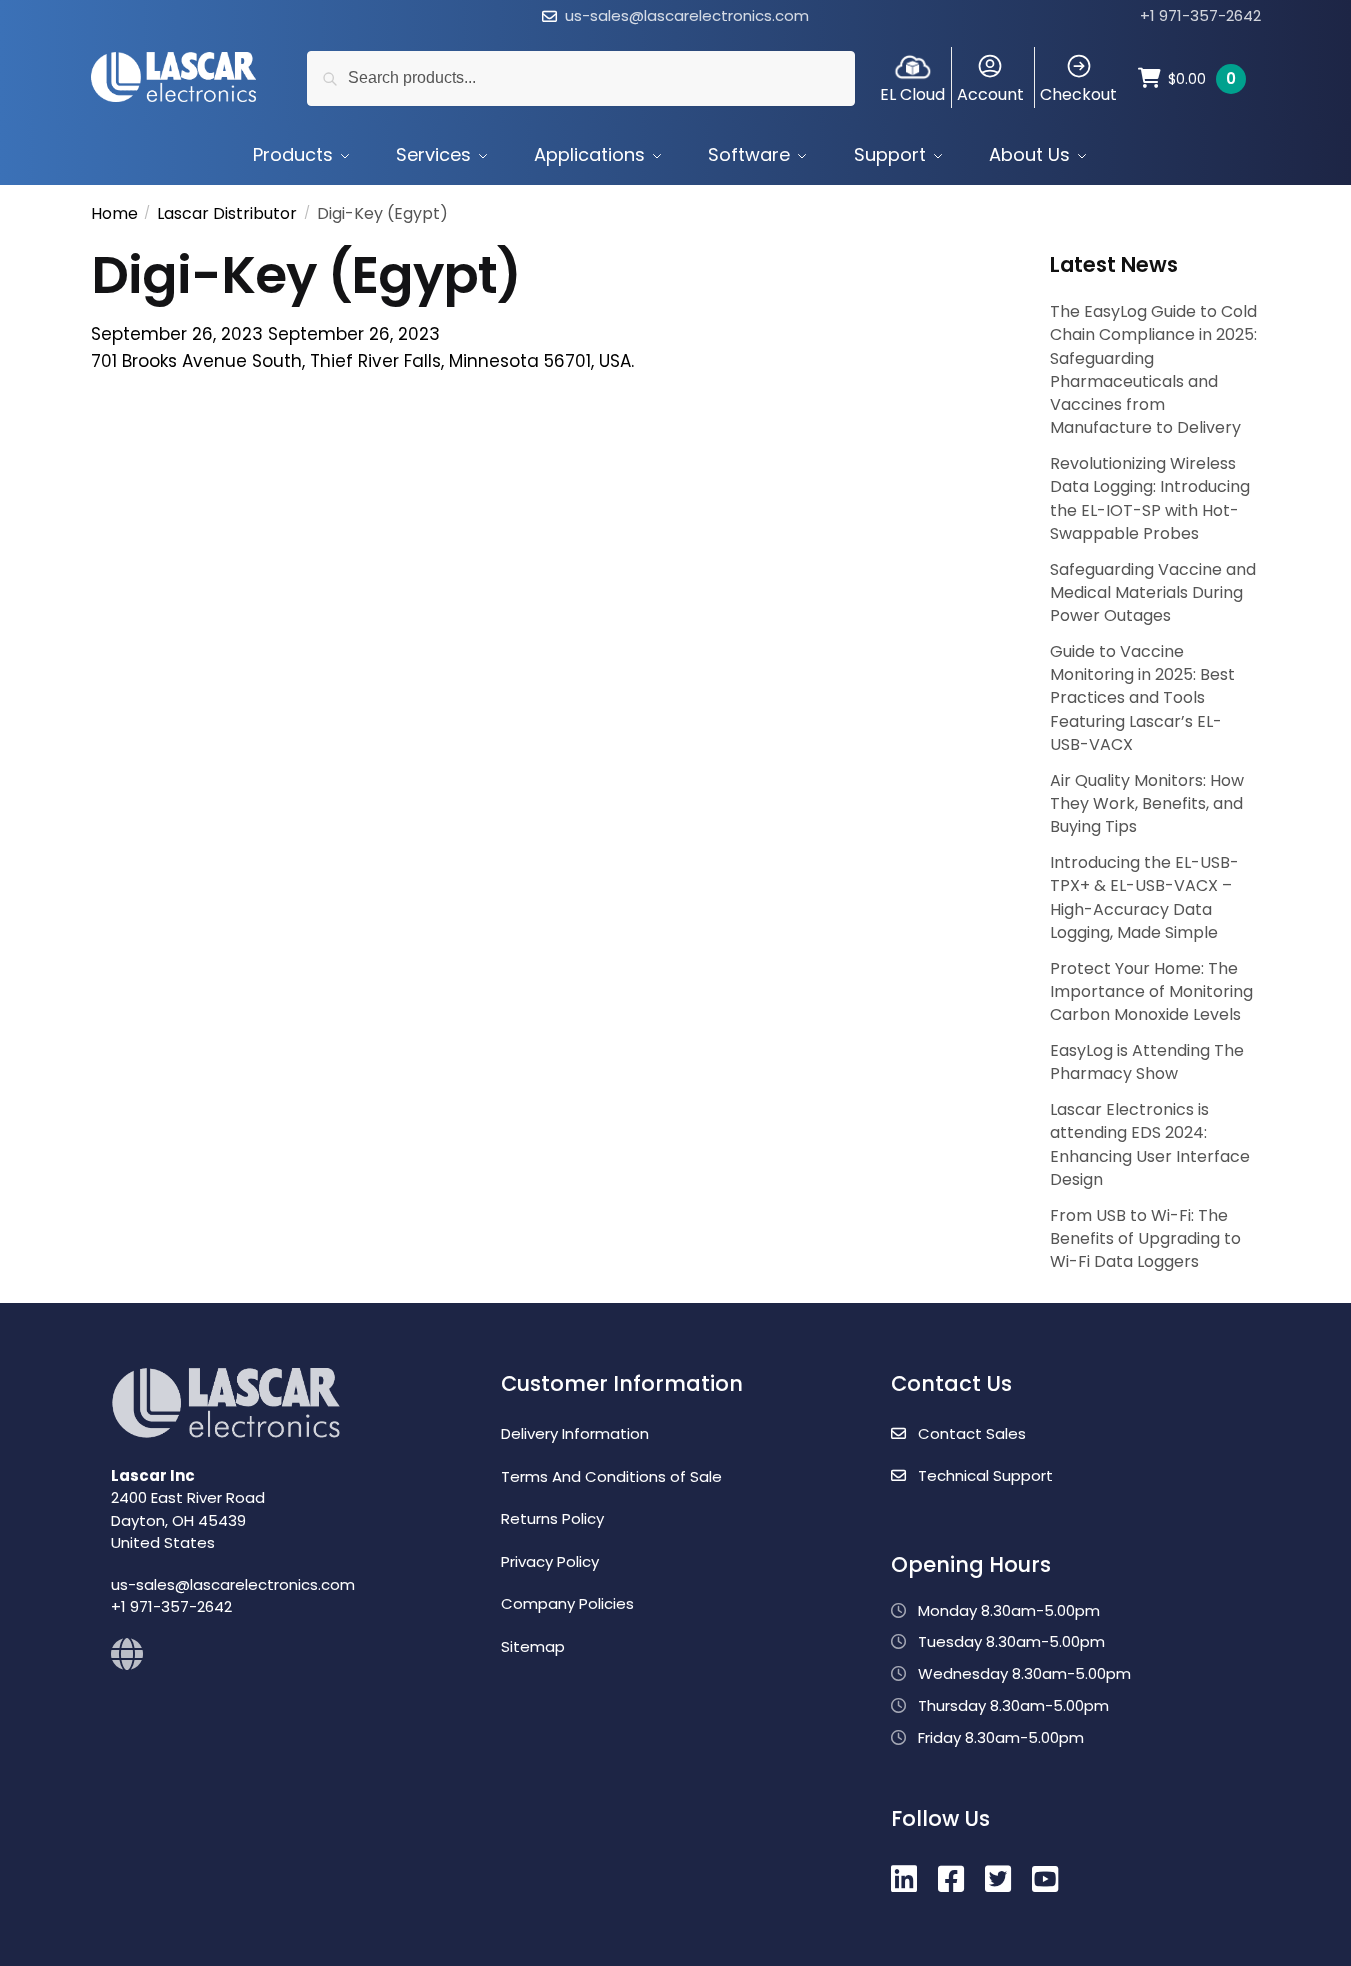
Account (990, 94)
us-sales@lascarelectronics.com (687, 15)
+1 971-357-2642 (1200, 15)
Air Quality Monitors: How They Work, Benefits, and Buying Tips (1147, 803)
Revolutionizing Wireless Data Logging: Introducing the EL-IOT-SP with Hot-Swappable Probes (1150, 498)
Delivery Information (575, 1433)
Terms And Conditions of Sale (611, 1476)
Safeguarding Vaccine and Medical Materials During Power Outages (1153, 592)
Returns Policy (552, 1518)
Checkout (1078, 94)
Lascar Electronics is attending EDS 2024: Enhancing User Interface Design (1150, 1144)
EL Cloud (912, 94)
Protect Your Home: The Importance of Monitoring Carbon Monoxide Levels (1151, 991)
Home (114, 213)
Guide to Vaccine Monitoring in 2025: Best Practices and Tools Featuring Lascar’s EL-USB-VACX (1142, 698)
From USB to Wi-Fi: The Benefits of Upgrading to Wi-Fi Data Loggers (1145, 1238)
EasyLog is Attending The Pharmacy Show (1147, 1062)
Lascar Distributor (227, 213)
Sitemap (533, 1646)
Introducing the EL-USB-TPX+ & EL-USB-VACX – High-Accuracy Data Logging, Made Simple (1144, 897)
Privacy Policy (550, 1561)
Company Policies (567, 1603)
